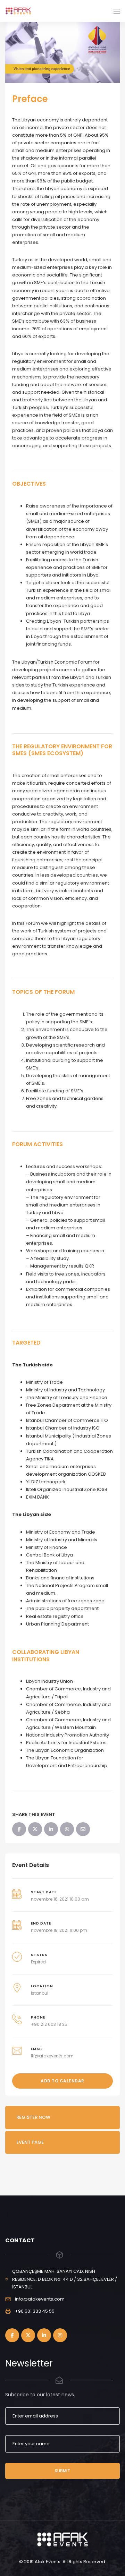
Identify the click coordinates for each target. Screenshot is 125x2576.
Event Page (30, 2142)
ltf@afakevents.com (52, 2056)
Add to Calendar (62, 2081)
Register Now (33, 2117)
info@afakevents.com (40, 2299)
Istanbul (40, 1993)
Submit (62, 2471)
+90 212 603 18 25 (49, 2024)
